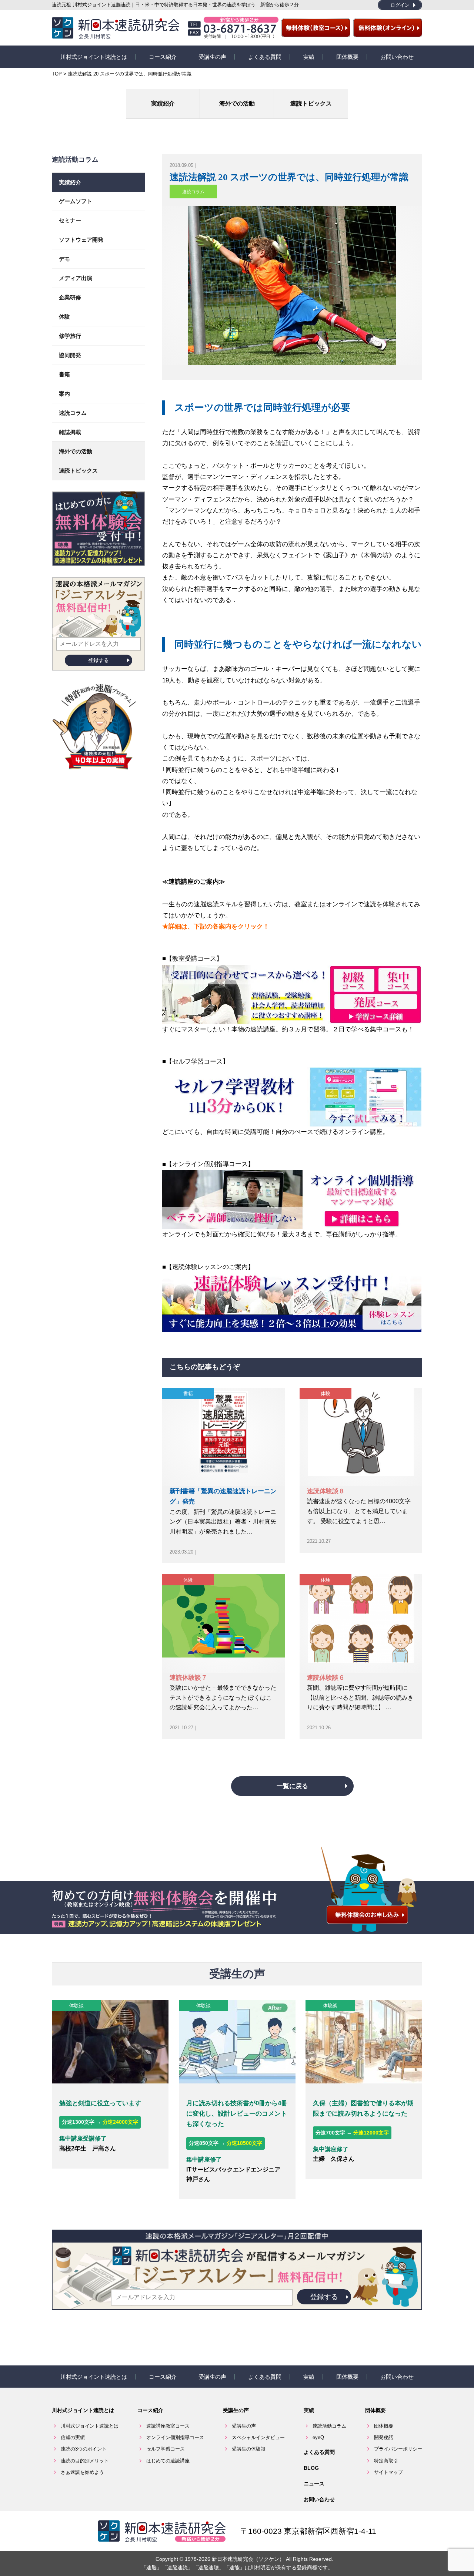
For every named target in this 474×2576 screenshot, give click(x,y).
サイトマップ (388, 2472)
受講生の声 (212, 57)
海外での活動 (237, 103)
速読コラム (193, 192)
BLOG (311, 2468)
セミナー (70, 220)
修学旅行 (70, 336)
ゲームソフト (76, 201)
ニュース (314, 2483)
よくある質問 (265, 57)
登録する (99, 660)
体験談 (76, 2006)
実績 (309, 57)
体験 (326, 1393)
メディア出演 (76, 278)
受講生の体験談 (249, 2449)
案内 (64, 394)
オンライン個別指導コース (175, 2437)
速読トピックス (311, 103)
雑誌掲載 (70, 432)
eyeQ (318, 2437)
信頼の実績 (73, 2437)
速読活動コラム (329, 2426)
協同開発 (70, 355)
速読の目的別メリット (85, 2461)
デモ (64, 259)
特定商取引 (386, 2461)
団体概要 (347, 57)
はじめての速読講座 (168, 2461)
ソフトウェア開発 (81, 240)
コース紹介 (163, 57)
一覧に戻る (292, 1786)
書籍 (188, 1393)
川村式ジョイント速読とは (94, 57)
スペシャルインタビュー (258, 2437)
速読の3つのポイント (84, 2449)
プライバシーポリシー (398, 2449)
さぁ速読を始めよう (82, 2472)
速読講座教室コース (168, 2426)
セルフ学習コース (166, 2449)
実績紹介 (163, 103)
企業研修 (70, 297)
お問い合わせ (397, 57)
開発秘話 (384, 2437)
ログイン (400, 5)
